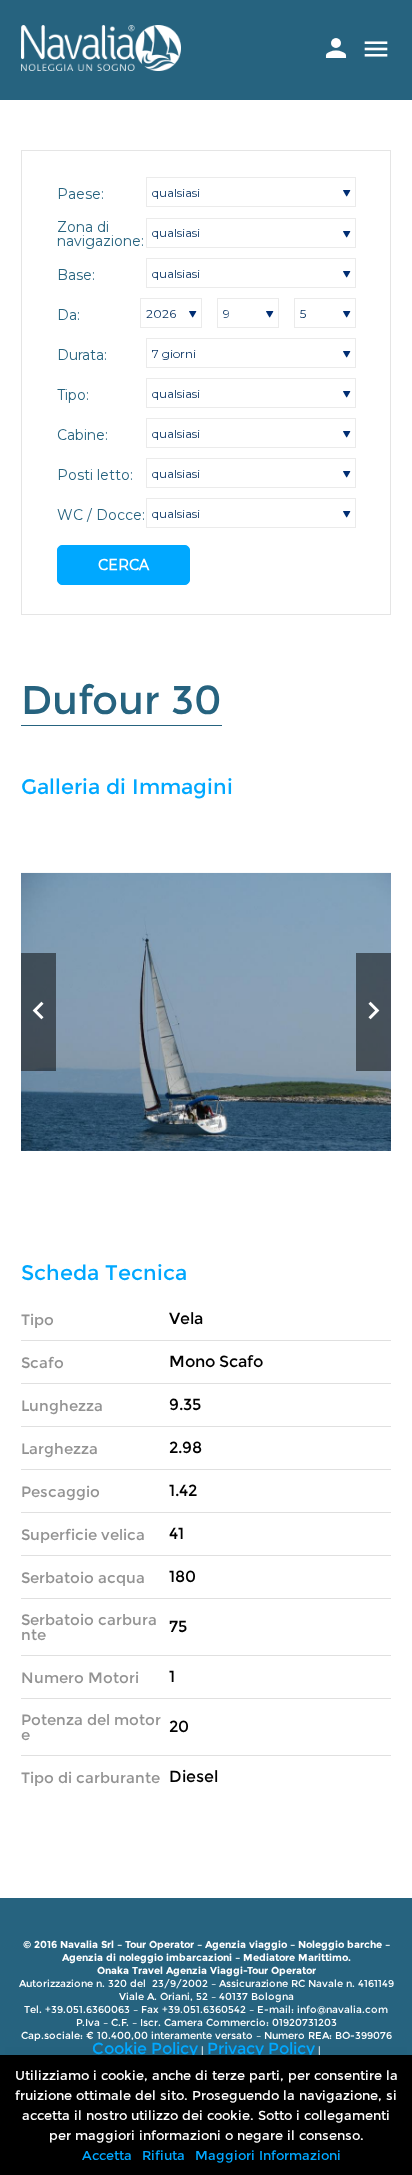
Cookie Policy (145, 2048)
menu (376, 49)
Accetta (107, 2155)
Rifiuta (163, 2155)
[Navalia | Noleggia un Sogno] (101, 65)
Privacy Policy (261, 2048)
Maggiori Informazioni (268, 2155)
